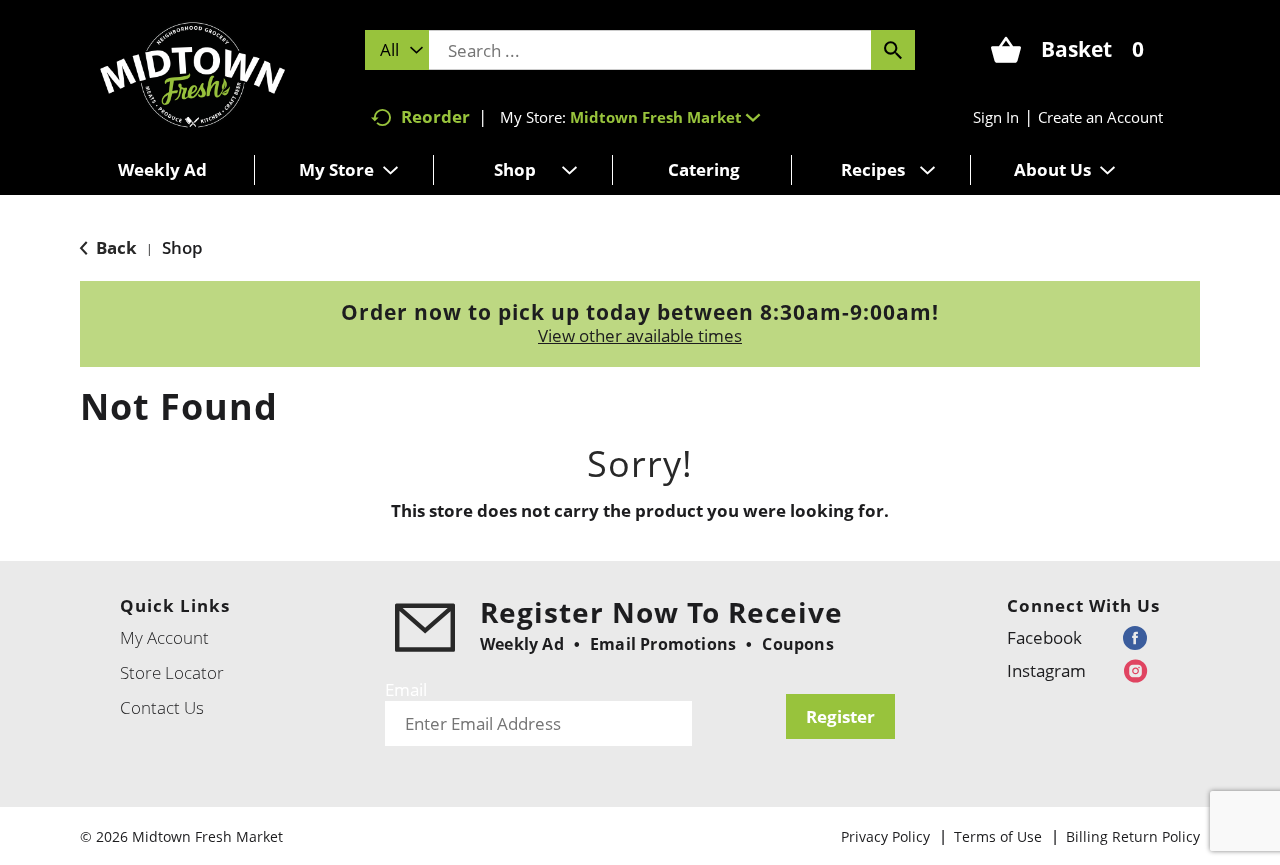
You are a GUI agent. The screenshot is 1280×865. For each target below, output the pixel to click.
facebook (1044, 637)
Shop (182, 247)
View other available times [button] (640, 335)
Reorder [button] (435, 116)
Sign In (996, 117)
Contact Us (162, 707)
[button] (665, 117)
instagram (1046, 670)
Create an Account (1100, 117)
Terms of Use (998, 836)
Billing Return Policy (1133, 836)
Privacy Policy (885, 836)
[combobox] (397, 50)
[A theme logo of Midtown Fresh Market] (192, 72)
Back (114, 247)
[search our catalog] (893, 50)
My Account (164, 637)
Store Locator (172, 672)
